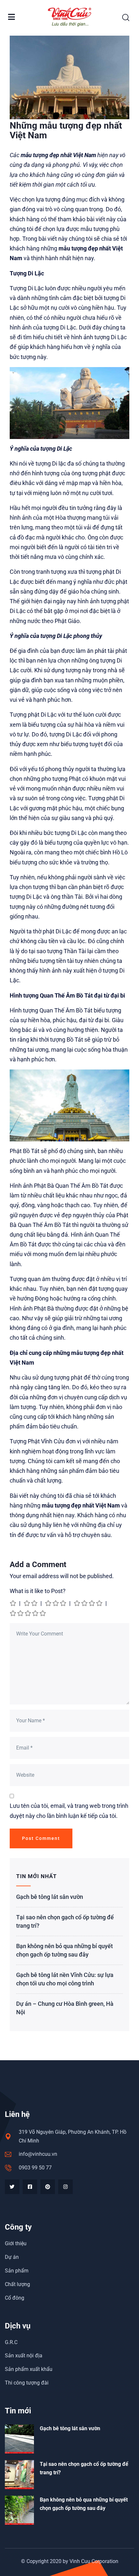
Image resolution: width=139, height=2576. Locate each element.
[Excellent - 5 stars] (28, 1613)
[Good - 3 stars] (56, 1603)
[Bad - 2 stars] (31, 1603)
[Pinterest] (48, 2187)
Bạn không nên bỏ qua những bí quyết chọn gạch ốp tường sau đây (64, 1950)
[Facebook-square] (30, 2187)
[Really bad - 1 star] (13, 1603)
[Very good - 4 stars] (89, 1603)
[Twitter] (12, 2187)
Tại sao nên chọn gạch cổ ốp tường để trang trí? (65, 1921)
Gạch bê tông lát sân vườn (50, 1897)
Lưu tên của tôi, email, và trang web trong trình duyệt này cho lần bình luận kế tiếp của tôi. (69, 1811)
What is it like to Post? (38, 1591)
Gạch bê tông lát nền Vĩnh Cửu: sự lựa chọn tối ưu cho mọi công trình (65, 1979)
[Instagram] (65, 2187)
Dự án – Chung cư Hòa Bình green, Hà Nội (65, 2008)
